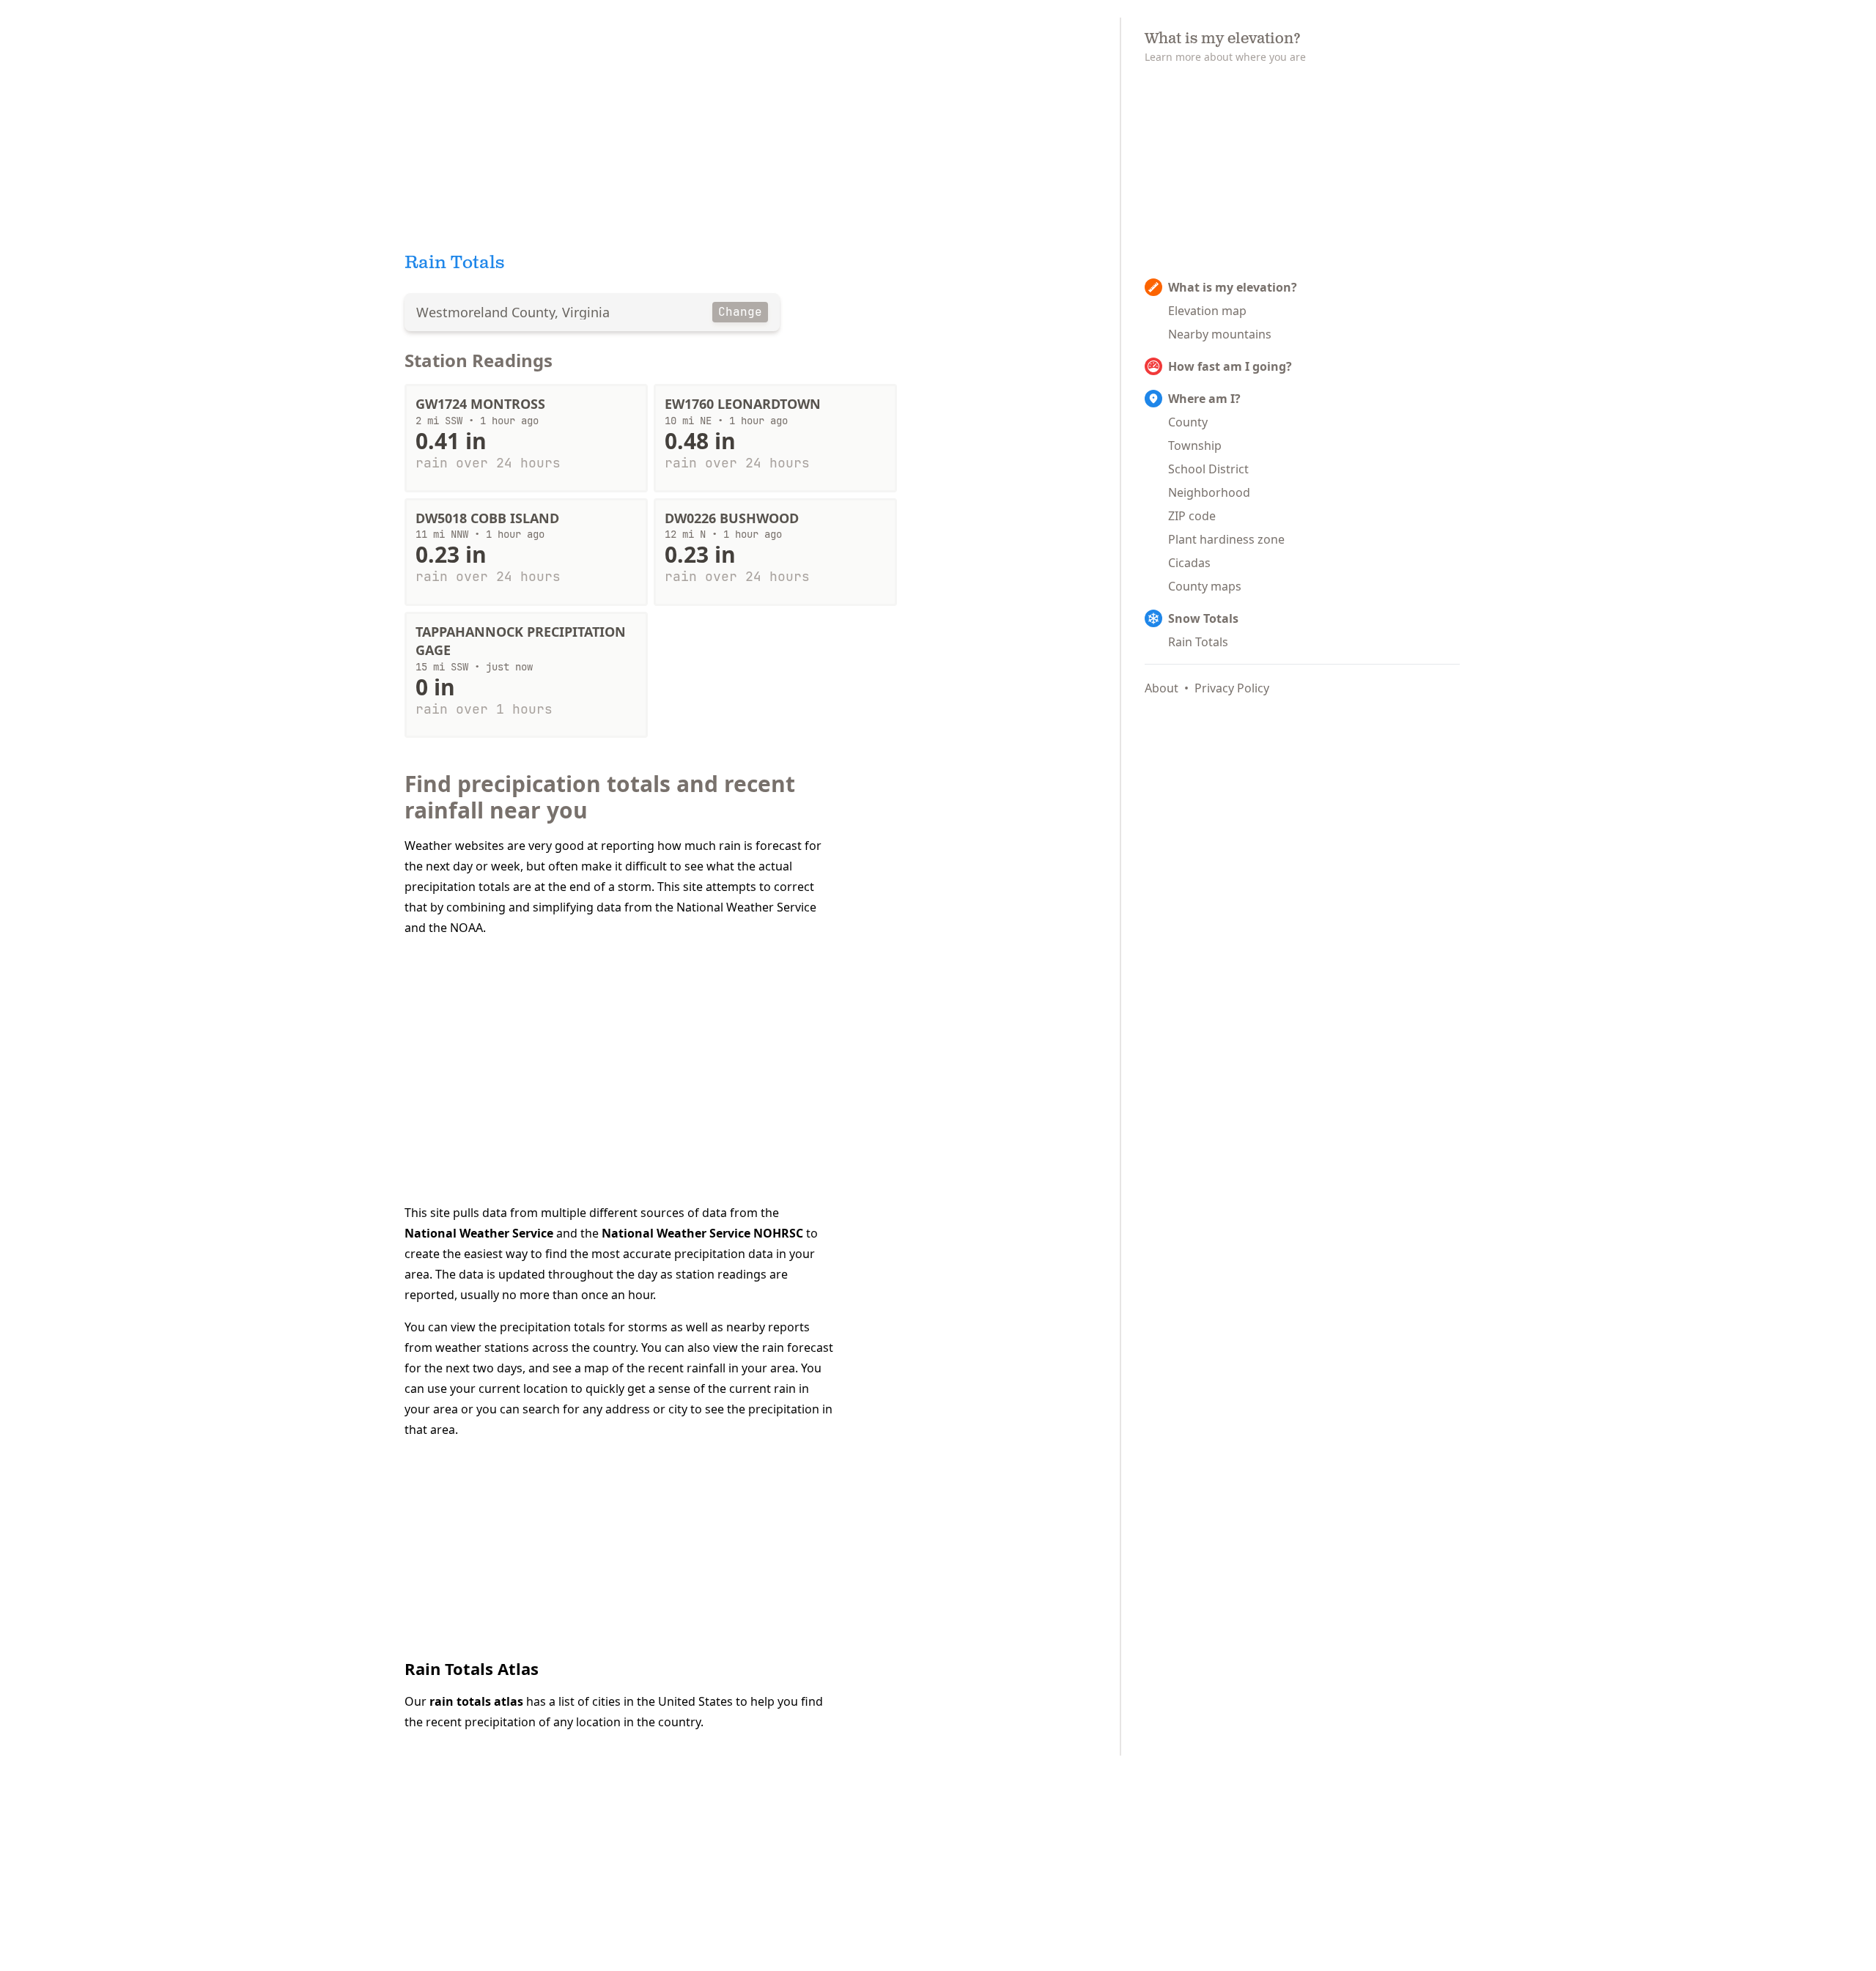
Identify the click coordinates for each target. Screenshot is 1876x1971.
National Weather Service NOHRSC (702, 1233)
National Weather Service (479, 1233)
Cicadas (1189, 563)
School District (1208, 469)
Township (1195, 445)
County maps (1205, 586)
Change (740, 312)
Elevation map (1207, 311)
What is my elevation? (1233, 287)
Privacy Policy (1232, 688)
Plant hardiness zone (1226, 539)
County (1188, 422)
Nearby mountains (1220, 334)
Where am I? (1204, 399)
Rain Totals (1198, 642)
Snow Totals (1203, 618)
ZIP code (1192, 516)
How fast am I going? (1230, 366)
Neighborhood (1209, 492)
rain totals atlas (476, 1701)
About (1162, 688)
